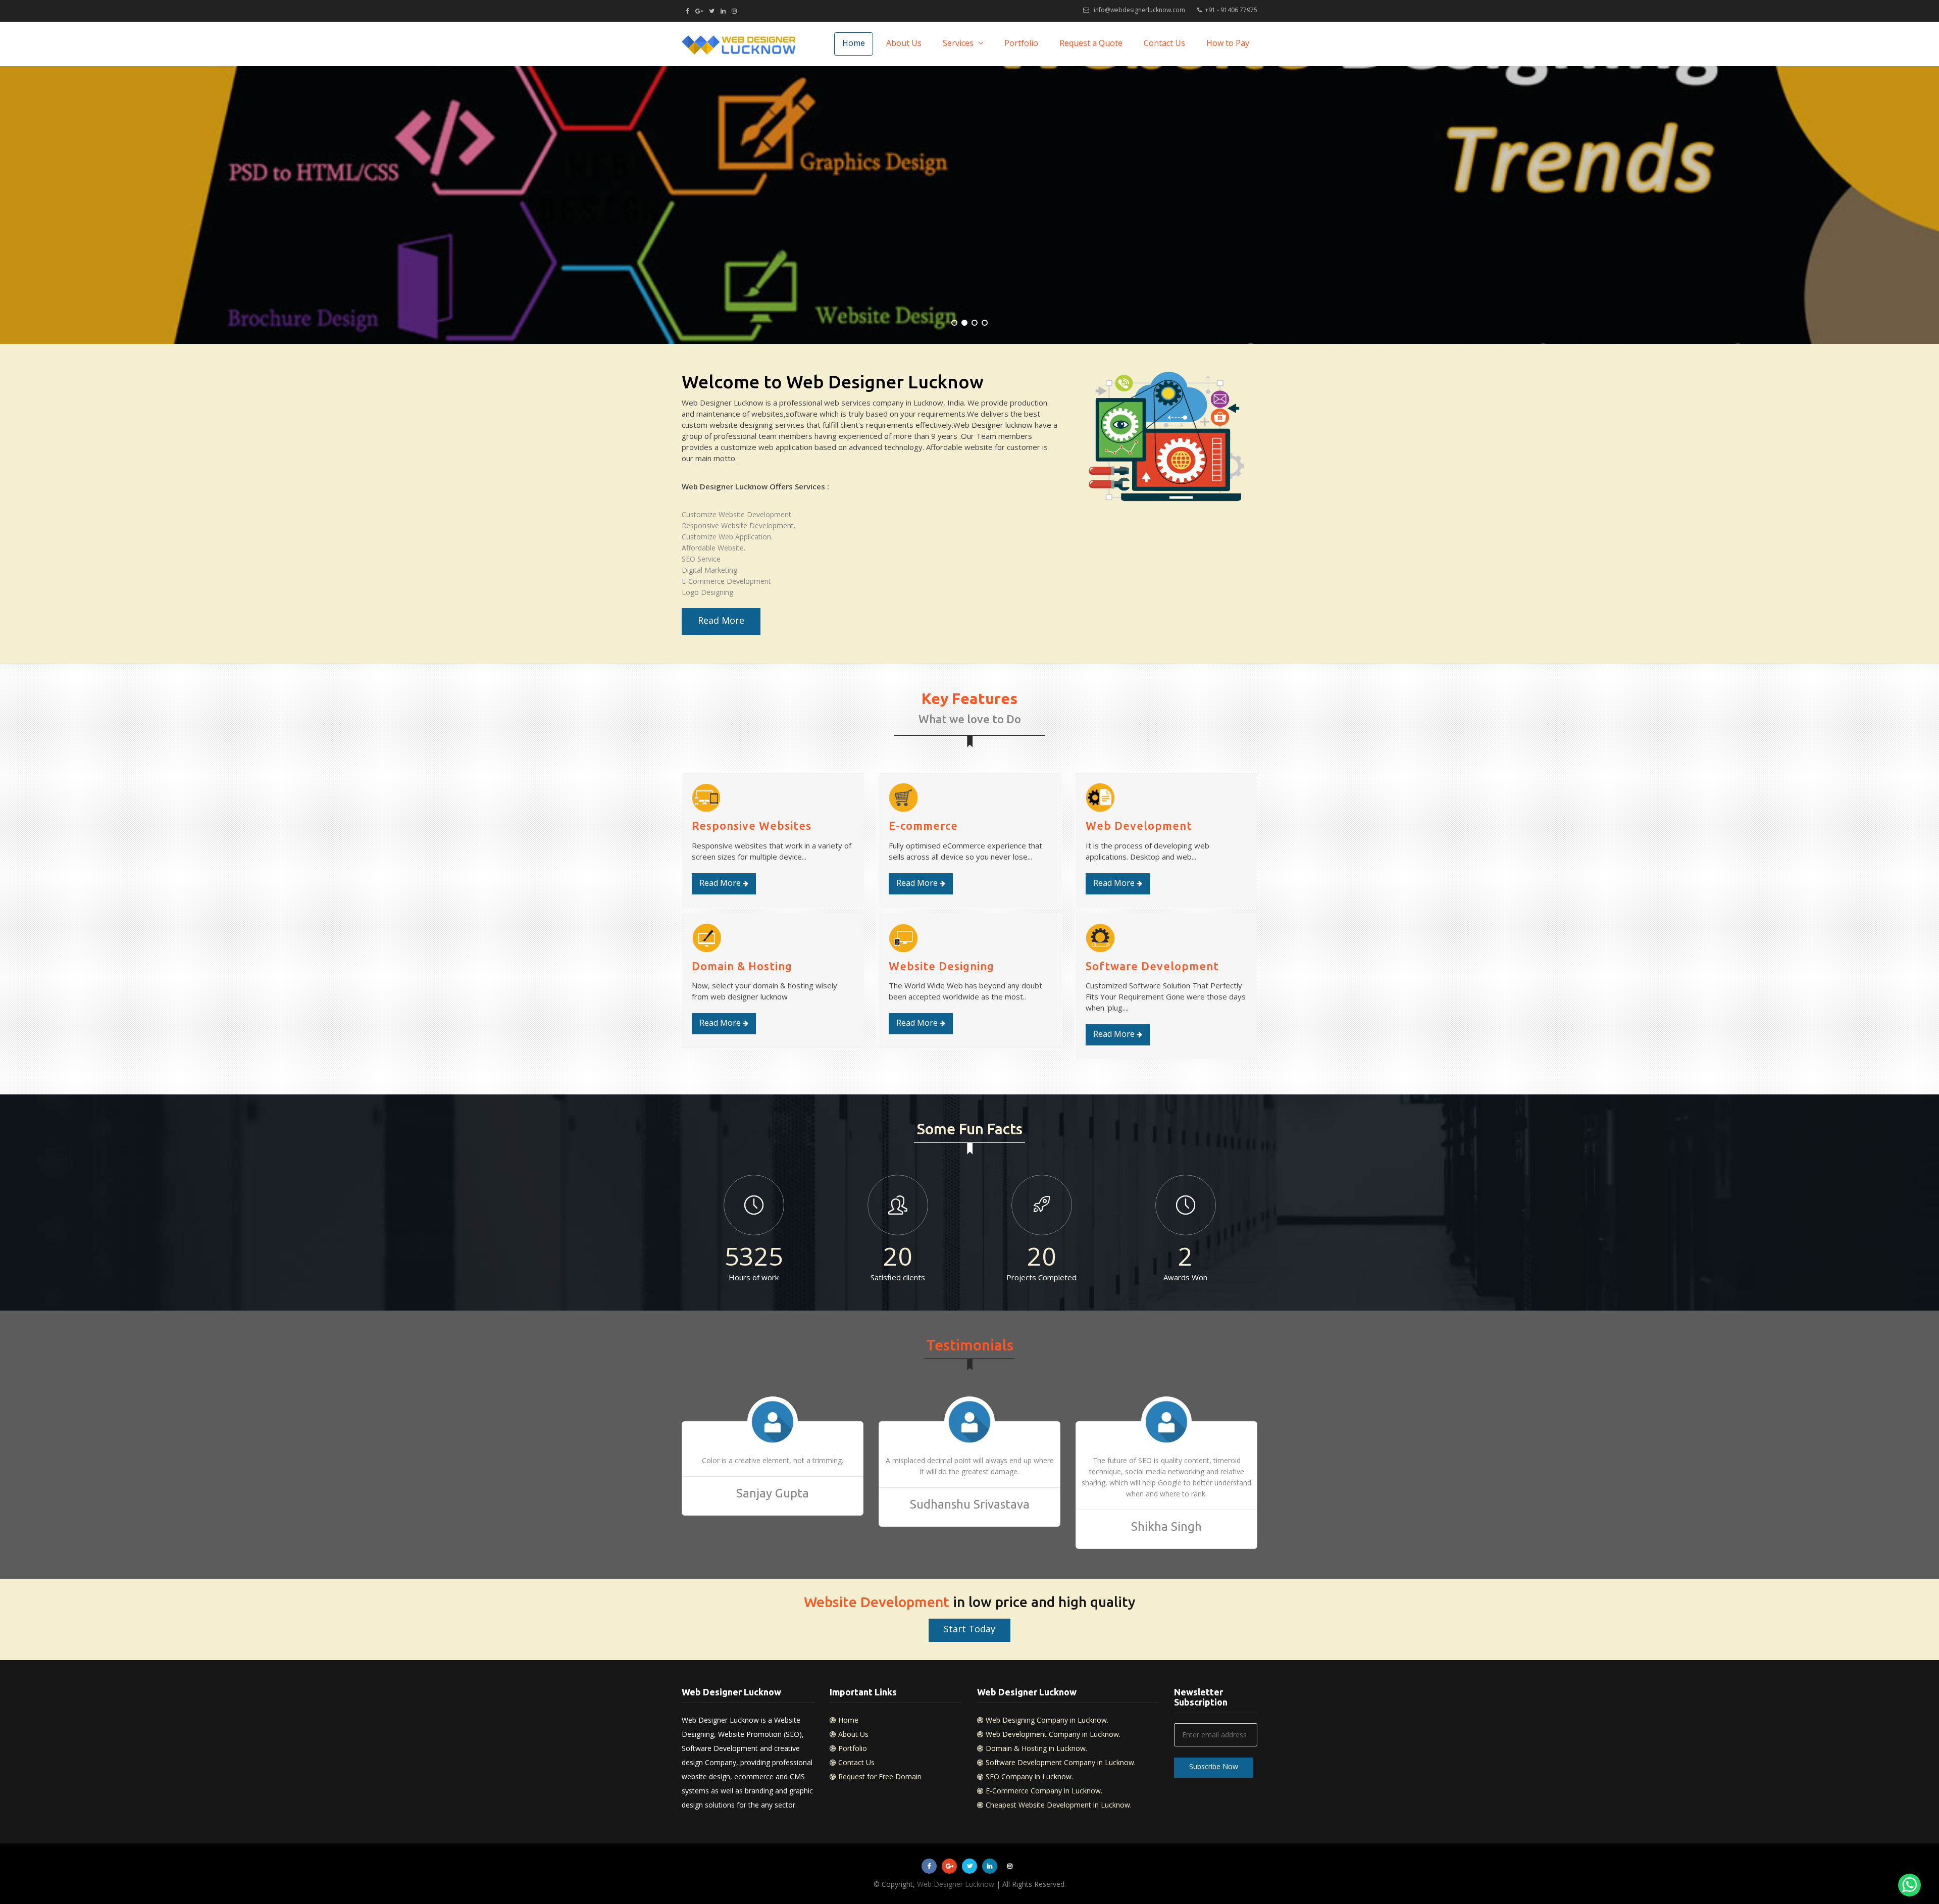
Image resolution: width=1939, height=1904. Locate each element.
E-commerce (923, 825)
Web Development (1139, 825)
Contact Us (1164, 43)
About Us (904, 43)
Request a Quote (1091, 43)
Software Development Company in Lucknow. (1061, 1762)
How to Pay (1228, 43)
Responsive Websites (752, 825)
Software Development (1152, 966)
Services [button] (959, 43)
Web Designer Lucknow (956, 1884)
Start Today (970, 1629)
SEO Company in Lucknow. (1029, 1776)
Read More (721, 620)
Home (854, 43)
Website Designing (941, 966)
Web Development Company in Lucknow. (1053, 1734)
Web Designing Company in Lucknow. (1047, 1720)
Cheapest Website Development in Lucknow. (1059, 1805)
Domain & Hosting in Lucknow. (1036, 1748)
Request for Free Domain (880, 1776)
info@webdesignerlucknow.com (1139, 10)
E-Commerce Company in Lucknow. (1044, 1791)
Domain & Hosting (742, 966)
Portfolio (1021, 43)
